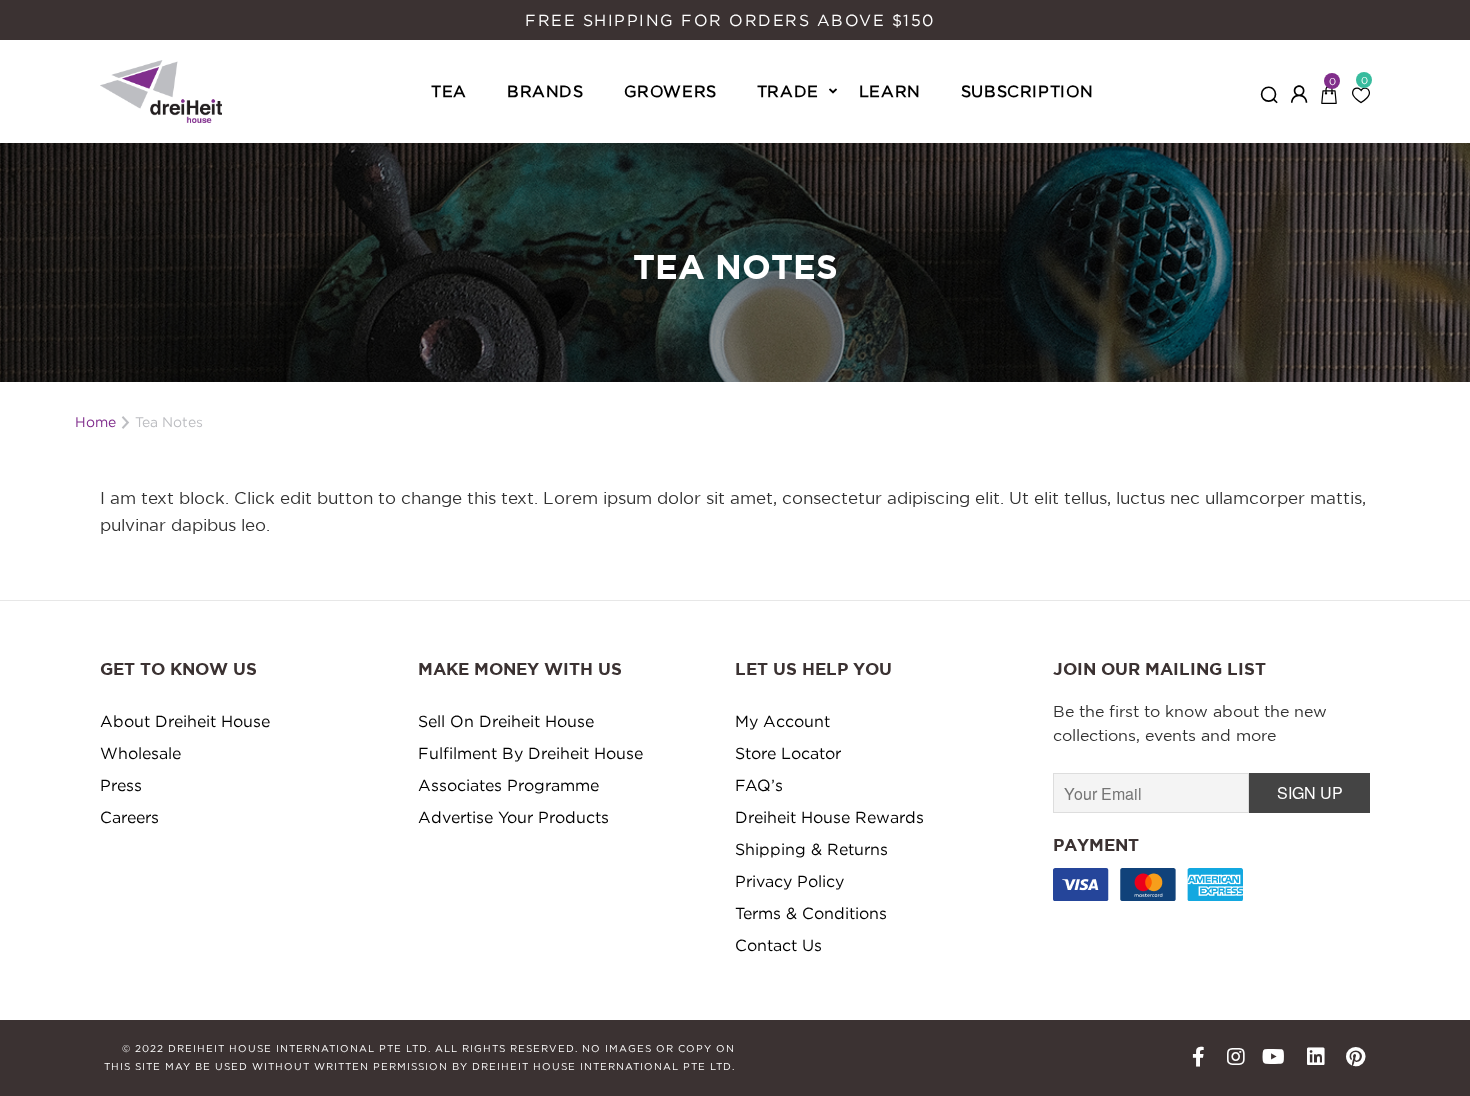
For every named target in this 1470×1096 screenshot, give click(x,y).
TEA (449, 91)
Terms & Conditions (811, 913)
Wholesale (140, 753)
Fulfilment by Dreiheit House (530, 753)
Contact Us (778, 945)
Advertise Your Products (513, 817)
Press (121, 785)
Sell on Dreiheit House (506, 721)
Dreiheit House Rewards (829, 817)
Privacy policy (789, 881)
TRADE (788, 91)
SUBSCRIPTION (1027, 91)
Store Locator (788, 753)
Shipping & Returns (811, 849)
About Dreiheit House (185, 721)
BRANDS (545, 91)
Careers (129, 817)
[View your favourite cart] (1361, 89)
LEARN (890, 91)
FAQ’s (759, 785)
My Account (782, 721)
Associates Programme (508, 785)
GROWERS (670, 91)
